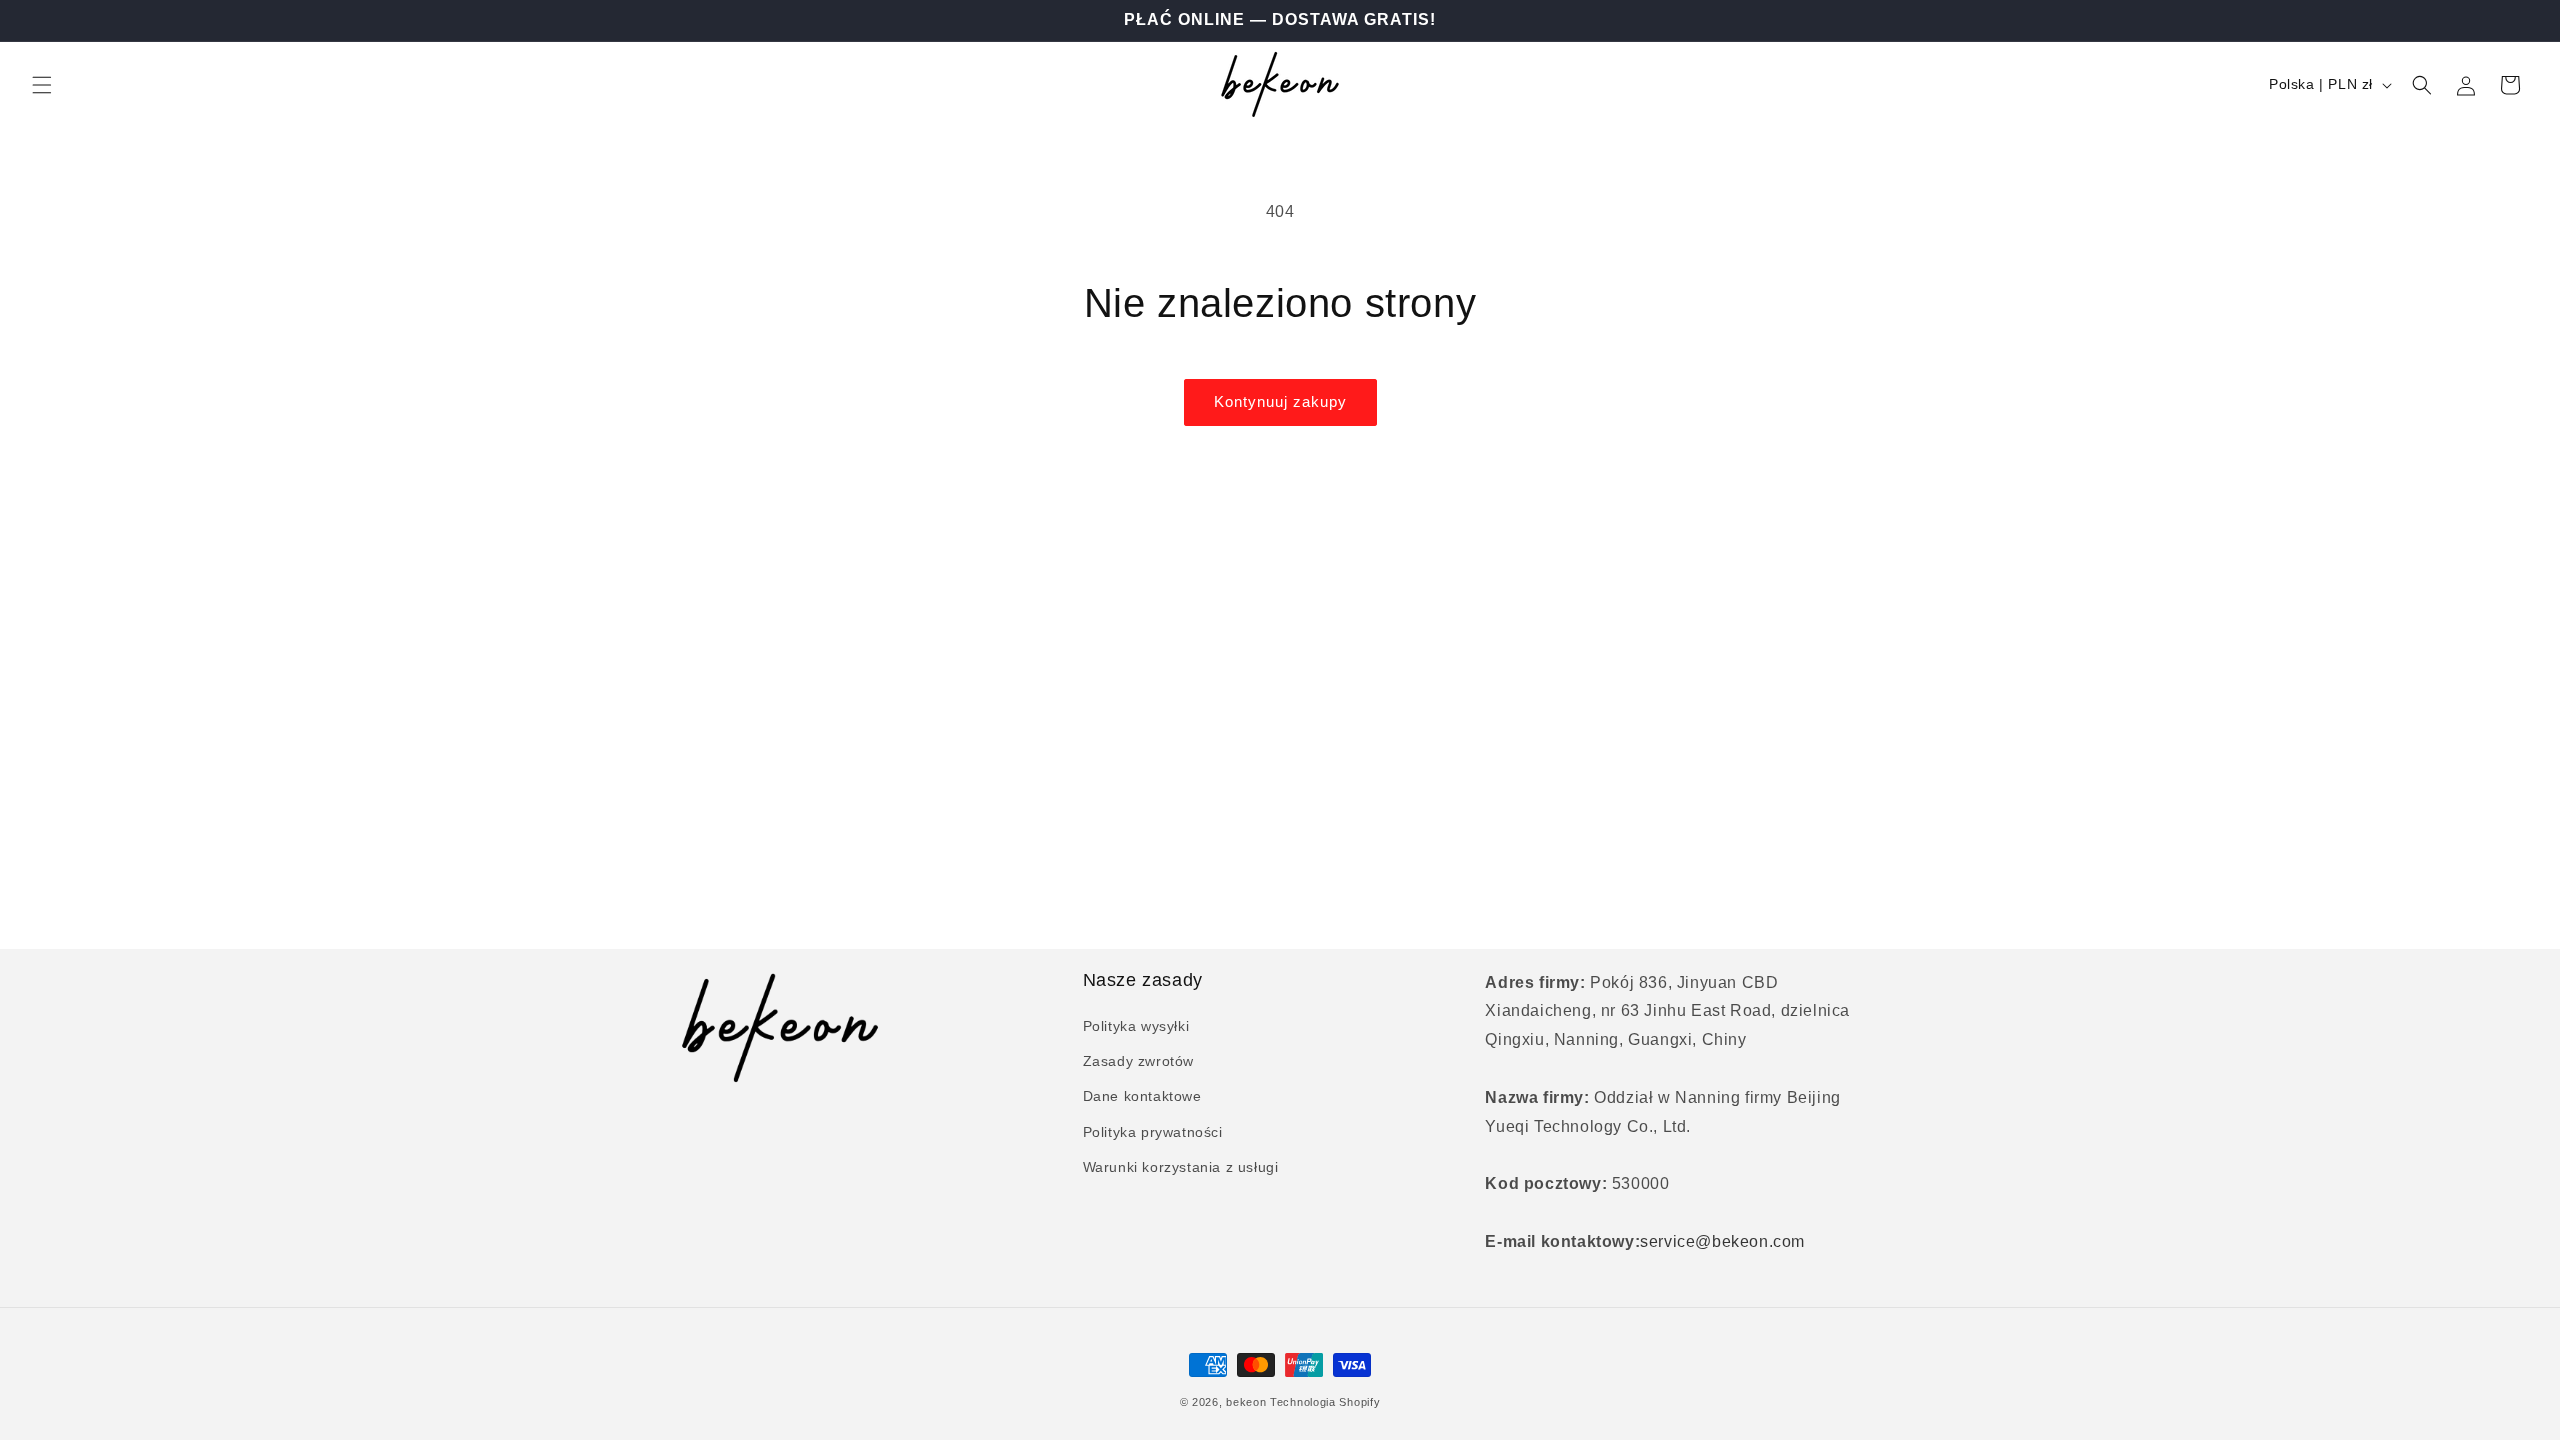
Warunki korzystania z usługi (1181, 1167)
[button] (42, 85)
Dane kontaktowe (1142, 1096)
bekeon (1246, 1402)
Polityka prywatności (1153, 1132)
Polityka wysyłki (1136, 1026)
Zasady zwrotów (1138, 1061)
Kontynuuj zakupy (1280, 401)
